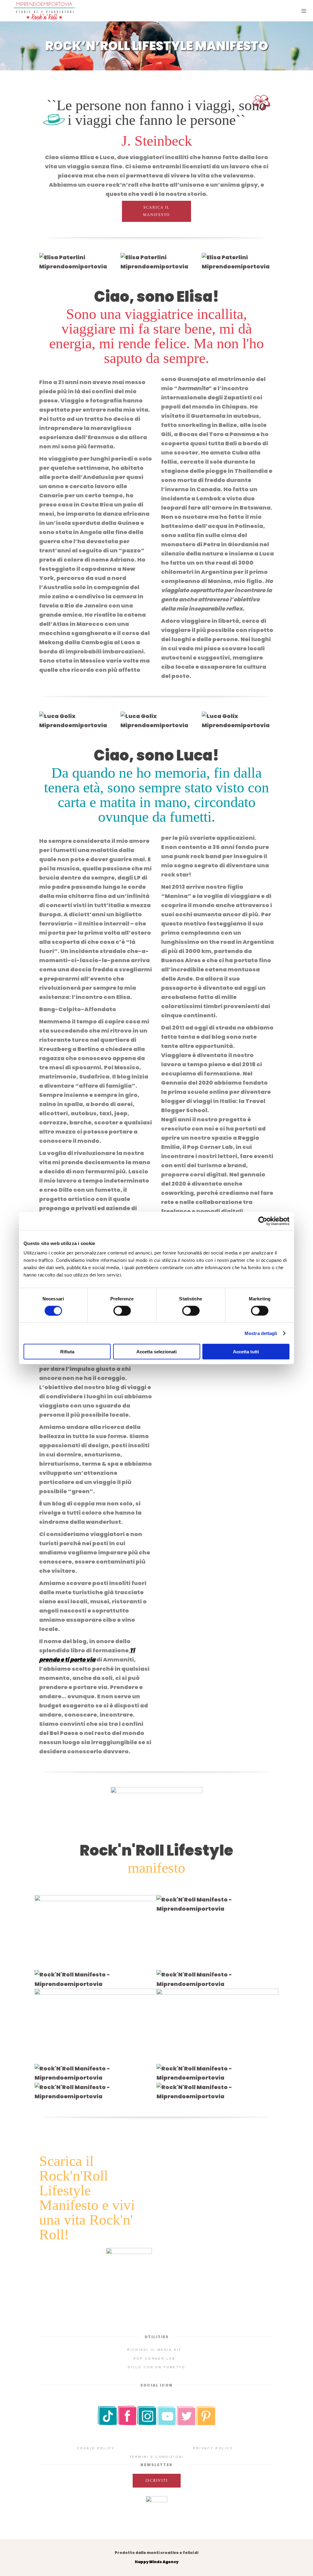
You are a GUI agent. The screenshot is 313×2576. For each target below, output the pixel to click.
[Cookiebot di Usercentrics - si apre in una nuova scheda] (263, 1221)
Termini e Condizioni (157, 2457)
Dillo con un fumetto (157, 2367)
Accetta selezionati (156, 1352)
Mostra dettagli (261, 1333)
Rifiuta (67, 1352)
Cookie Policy (96, 2448)
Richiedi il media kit (154, 2350)
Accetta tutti (246, 1352)
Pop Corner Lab (155, 2359)
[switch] (122, 1310)
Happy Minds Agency (157, 2562)
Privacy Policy (213, 2448)
